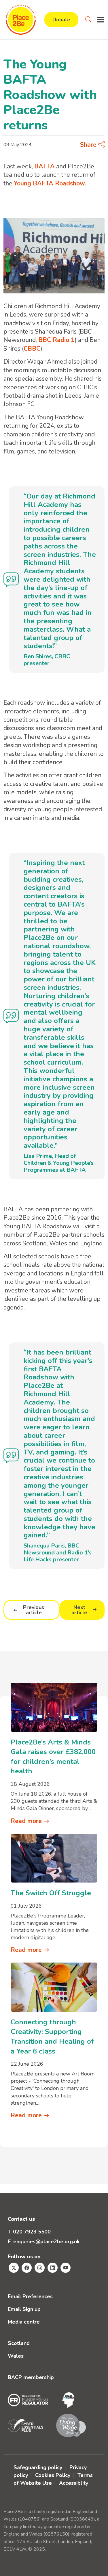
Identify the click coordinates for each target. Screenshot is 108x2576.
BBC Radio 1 (56, 340)
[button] (88, 20)
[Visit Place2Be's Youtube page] (66, 2268)
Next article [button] (79, 1610)
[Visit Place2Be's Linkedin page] (53, 2268)
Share (89, 145)
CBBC (32, 349)
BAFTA (44, 166)
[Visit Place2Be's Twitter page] (14, 2268)
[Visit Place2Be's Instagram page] (40, 2268)
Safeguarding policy (38, 2467)
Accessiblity (74, 2483)
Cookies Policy (53, 2475)
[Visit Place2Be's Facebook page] (27, 2268)
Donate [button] (61, 20)
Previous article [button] (34, 1610)
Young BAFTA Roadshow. (50, 183)
